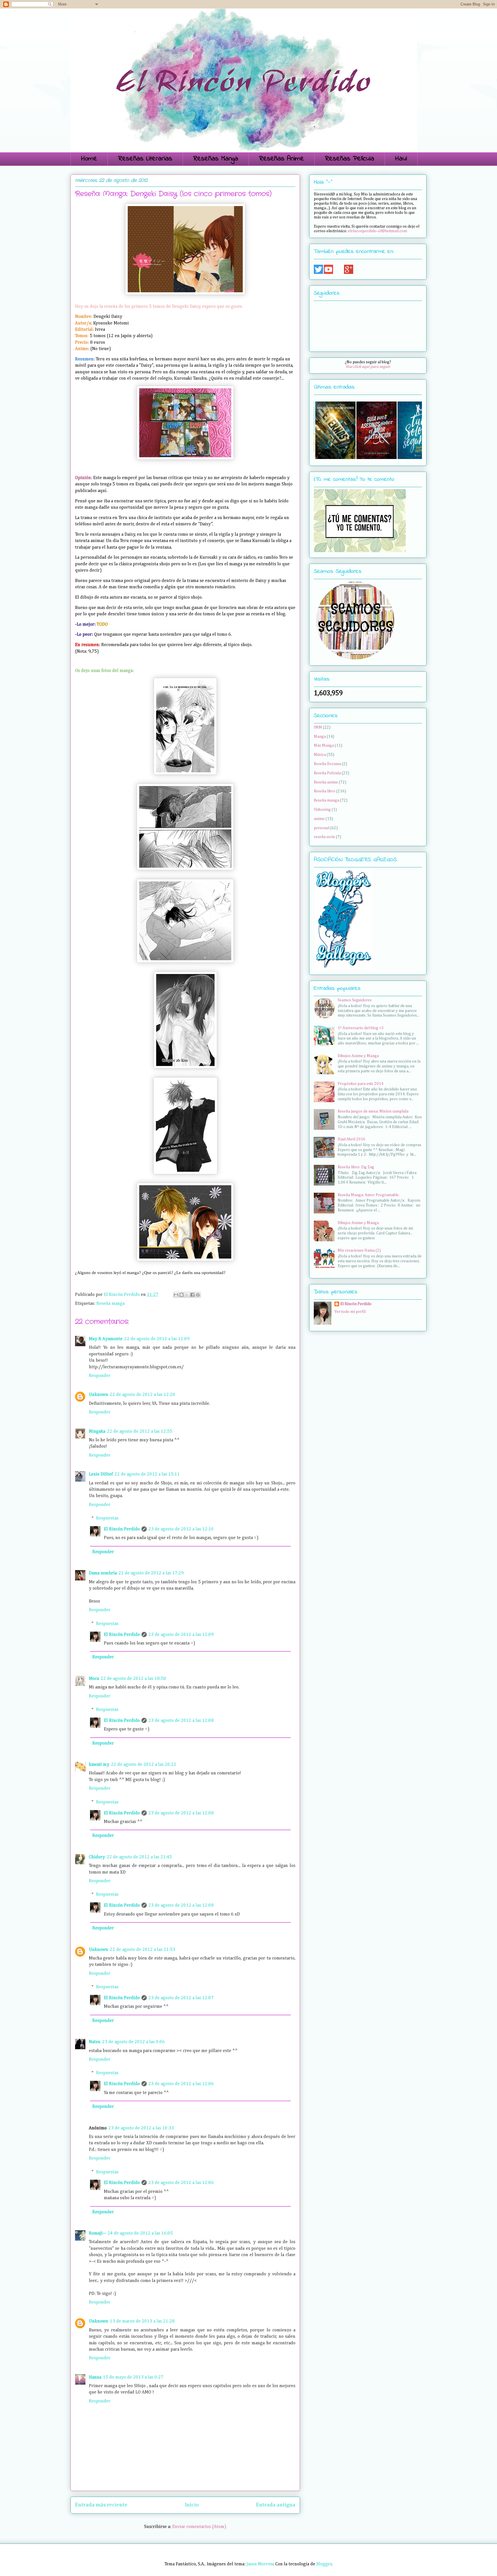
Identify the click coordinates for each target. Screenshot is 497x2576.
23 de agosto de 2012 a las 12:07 (181, 1998)
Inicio (192, 2505)
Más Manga (324, 746)
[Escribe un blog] (181, 1295)
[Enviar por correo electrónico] (176, 1295)
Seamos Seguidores (355, 1000)
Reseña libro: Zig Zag (356, 1167)
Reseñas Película (350, 159)
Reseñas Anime (282, 159)
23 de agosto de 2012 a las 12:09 (181, 1635)
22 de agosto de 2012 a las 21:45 (139, 1857)
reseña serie (324, 837)
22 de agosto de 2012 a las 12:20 (143, 1395)
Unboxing (322, 810)
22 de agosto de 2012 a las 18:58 (133, 1679)
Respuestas (107, 1518)
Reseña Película (327, 773)
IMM (318, 727)
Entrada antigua (276, 2505)
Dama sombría (103, 1573)
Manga (320, 737)
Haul (401, 159)
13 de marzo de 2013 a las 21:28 (142, 2321)
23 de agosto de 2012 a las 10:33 (141, 2128)
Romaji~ (97, 2233)
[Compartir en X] (187, 1295)
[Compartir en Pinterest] (198, 1295)
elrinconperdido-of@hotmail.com (377, 231)
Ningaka (97, 1432)
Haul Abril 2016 (351, 1139)
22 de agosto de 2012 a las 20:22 (144, 1765)
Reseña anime (326, 782)
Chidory (97, 1857)
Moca (94, 1679)
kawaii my (99, 1765)
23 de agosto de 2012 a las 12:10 (181, 1529)
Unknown (99, 1395)
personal (322, 828)
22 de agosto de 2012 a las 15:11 (147, 1474)
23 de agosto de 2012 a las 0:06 (133, 2042)
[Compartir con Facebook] (192, 1295)
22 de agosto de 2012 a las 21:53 (143, 1950)
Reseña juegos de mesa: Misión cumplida (373, 1111)
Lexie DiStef (101, 1474)
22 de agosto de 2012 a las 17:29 (151, 1573)
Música (320, 755)
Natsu (95, 2042)
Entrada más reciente (101, 2505)
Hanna (95, 2377)
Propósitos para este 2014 (361, 1084)
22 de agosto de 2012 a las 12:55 (140, 1432)
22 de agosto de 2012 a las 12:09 (157, 1339)
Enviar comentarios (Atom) (199, 2527)
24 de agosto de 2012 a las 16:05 (140, 2233)
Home (89, 159)
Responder (100, 1376)
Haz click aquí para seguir (368, 367)
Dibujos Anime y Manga (358, 1056)
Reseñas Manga (216, 159)
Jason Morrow (260, 2564)
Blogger (324, 2564)
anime (319, 819)
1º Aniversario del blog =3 (361, 1028)
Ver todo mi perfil (350, 1312)
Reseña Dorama (327, 764)
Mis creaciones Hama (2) (359, 1250)
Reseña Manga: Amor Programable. (369, 1195)
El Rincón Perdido (122, 1529)
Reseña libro (325, 791)
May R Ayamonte (106, 1339)
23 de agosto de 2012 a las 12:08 (181, 1721)
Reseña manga (110, 1304)
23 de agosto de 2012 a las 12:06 (181, 2084)
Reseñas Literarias (145, 159)
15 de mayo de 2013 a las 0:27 (133, 2377)
